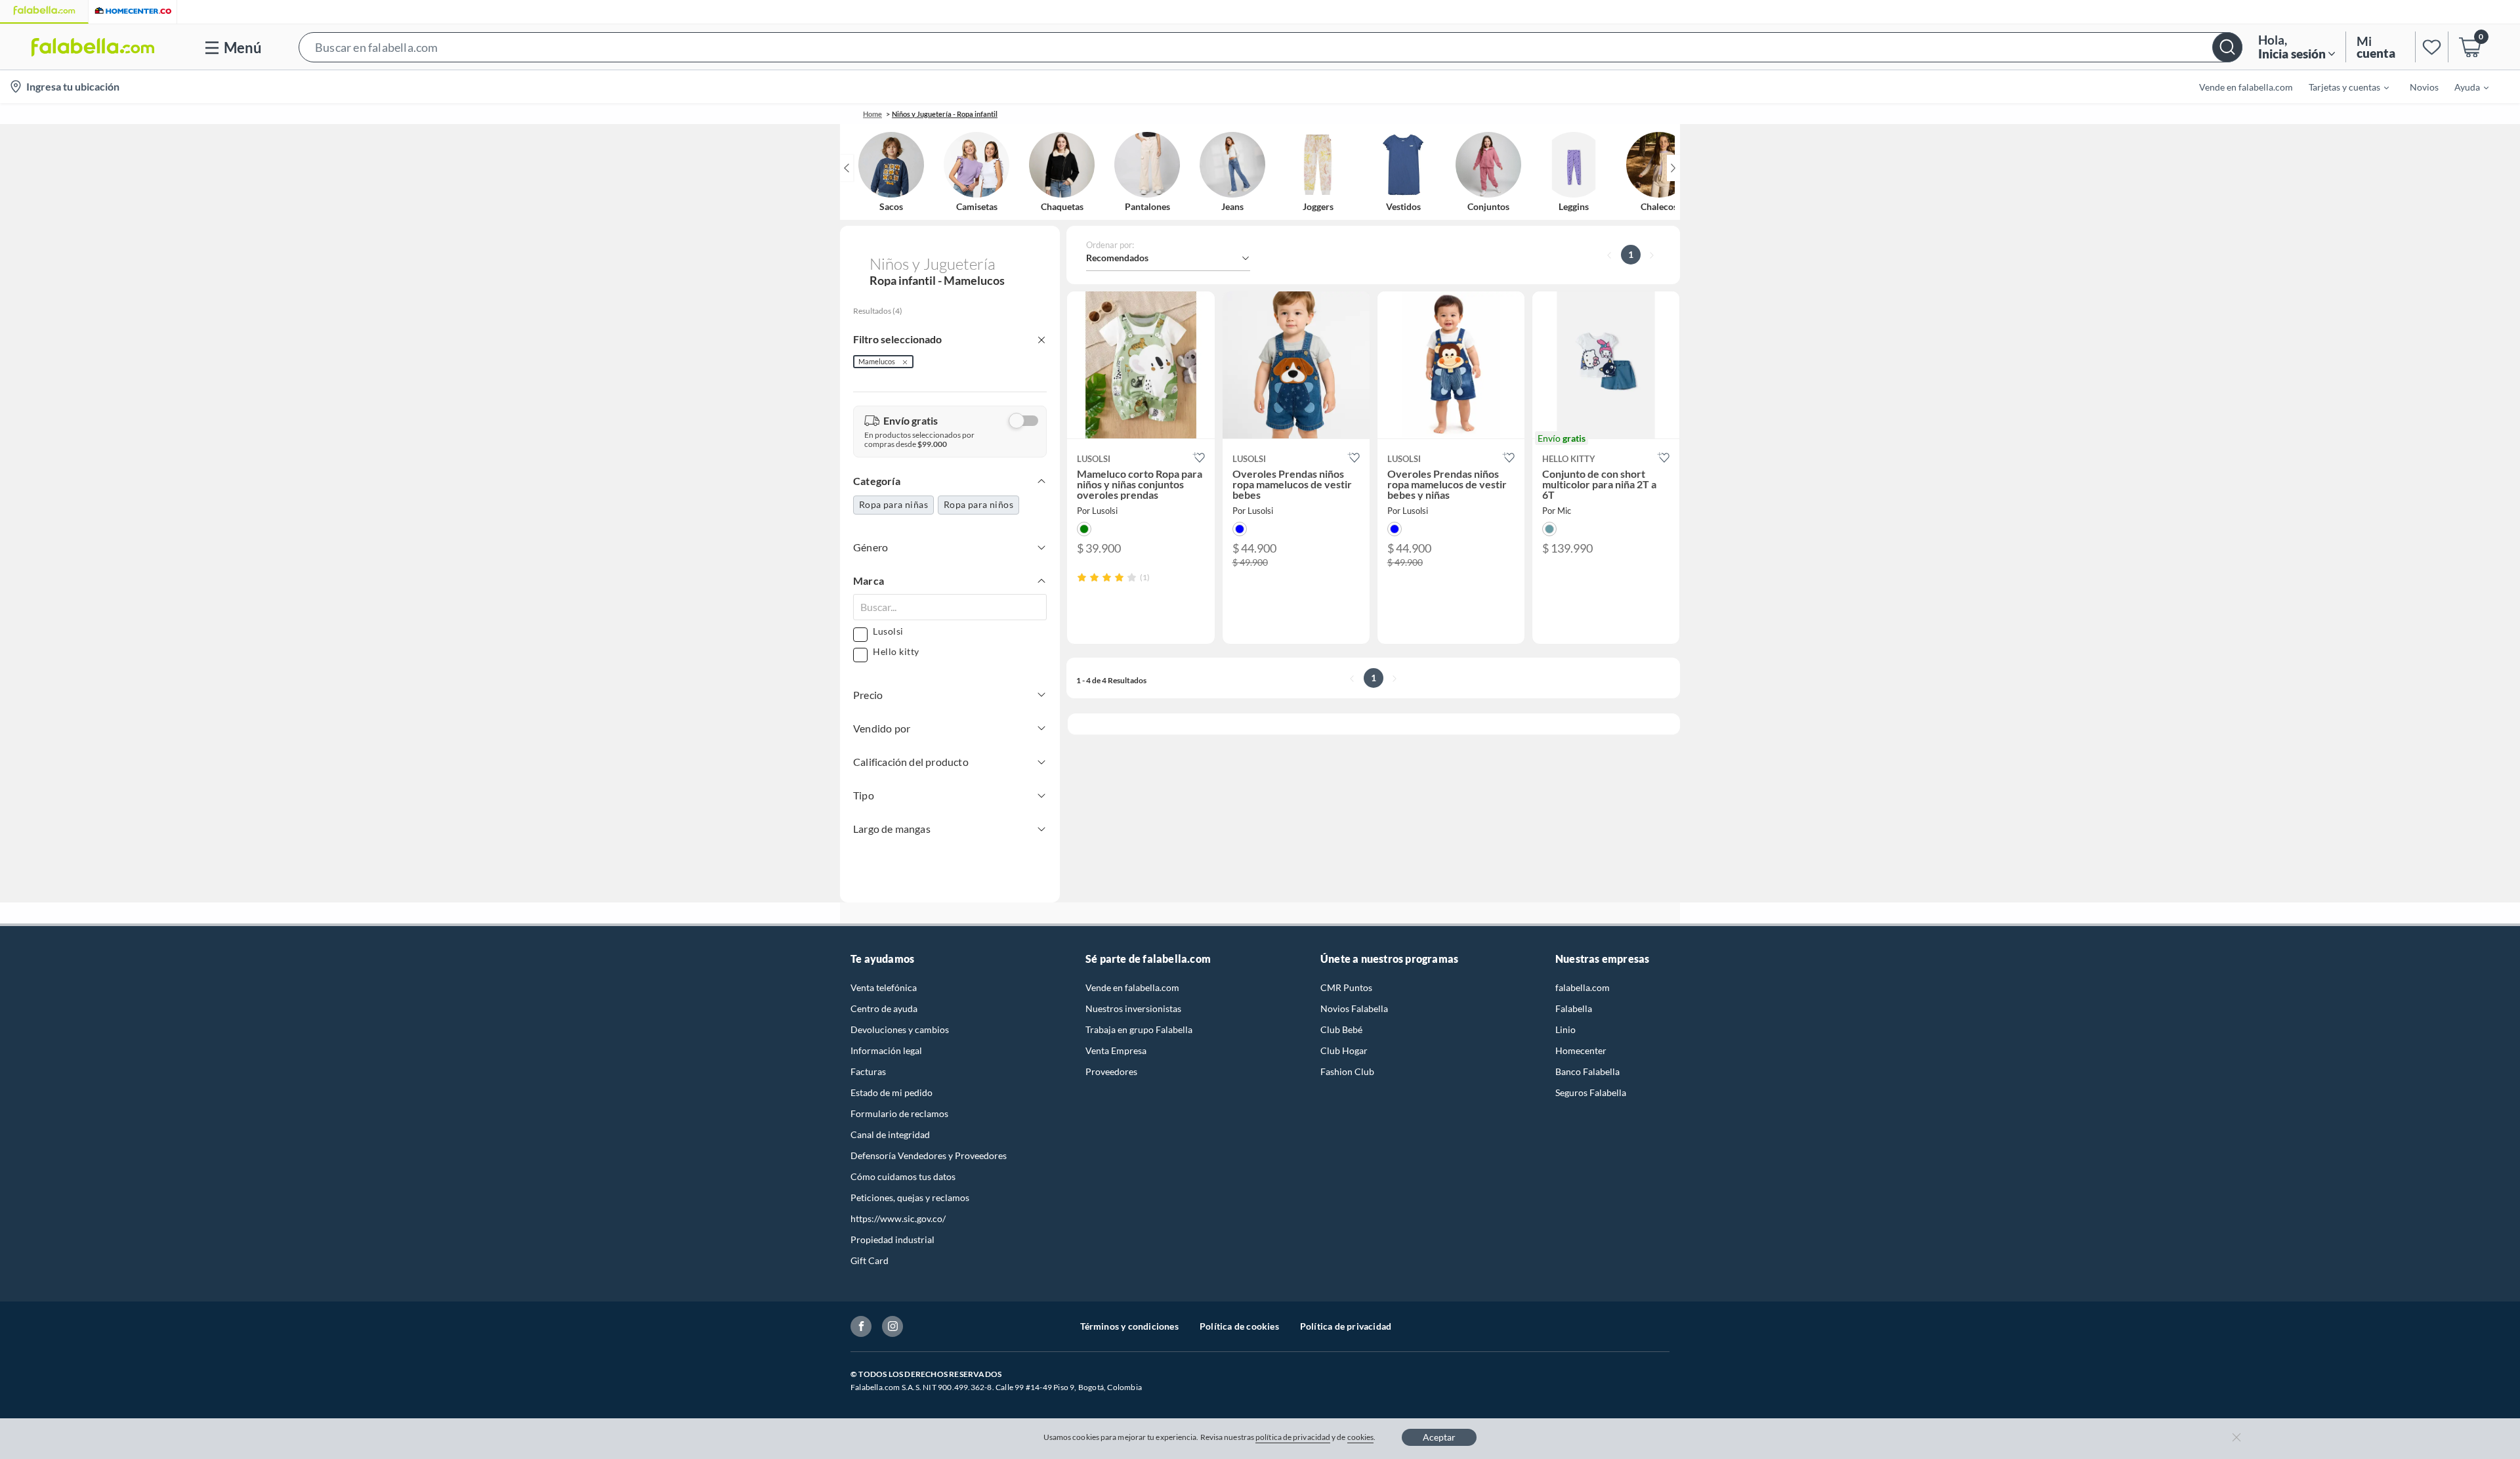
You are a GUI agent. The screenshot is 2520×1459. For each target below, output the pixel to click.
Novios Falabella (1354, 1008)
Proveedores (1111, 1071)
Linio (1565, 1029)
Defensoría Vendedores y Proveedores (929, 1155)
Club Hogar (1344, 1050)
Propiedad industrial (892, 1239)
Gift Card (870, 1260)
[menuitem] (2341, 87)
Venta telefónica (884, 987)
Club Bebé (1341, 1029)
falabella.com (1583, 987)
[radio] (1082, 577)
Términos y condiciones (1129, 1326)
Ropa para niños (978, 504)
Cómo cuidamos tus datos (903, 1176)
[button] (1270, 47)
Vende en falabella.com (1132, 987)
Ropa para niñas (893, 504)
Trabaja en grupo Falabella (1139, 1029)
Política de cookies (1239, 1326)
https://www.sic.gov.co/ (898, 1218)
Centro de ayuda (884, 1008)
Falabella (1574, 1008)
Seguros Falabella (1591, 1092)
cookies (1361, 1437)
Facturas (868, 1071)
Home (872, 114)
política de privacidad (1293, 1437)
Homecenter (1581, 1050)
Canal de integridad (890, 1134)
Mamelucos (877, 361)
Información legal (886, 1050)
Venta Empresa (1116, 1050)
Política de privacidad (1346, 1326)
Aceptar (1439, 1437)
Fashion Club (1347, 1071)
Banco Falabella (1587, 1071)
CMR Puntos (1346, 987)
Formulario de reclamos (899, 1113)
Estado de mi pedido (892, 1092)
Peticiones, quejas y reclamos (910, 1197)
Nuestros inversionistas (1133, 1008)
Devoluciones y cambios (900, 1029)
